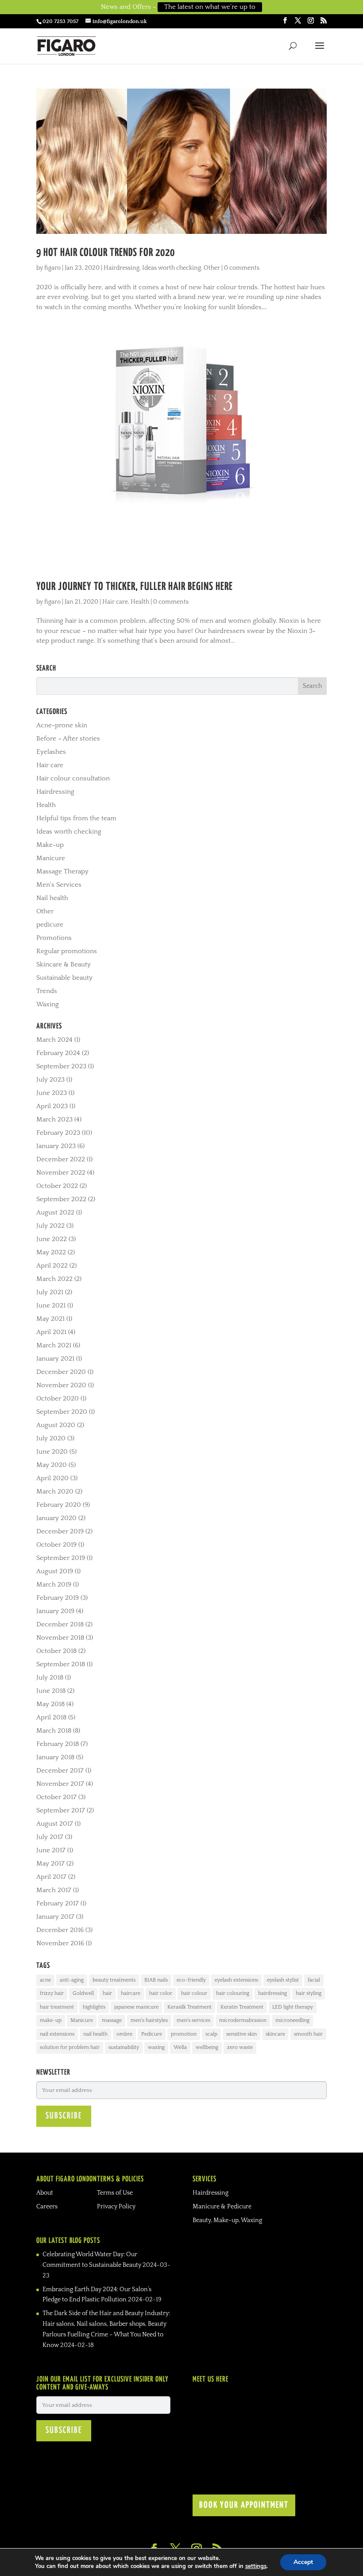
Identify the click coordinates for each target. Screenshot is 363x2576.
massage (112, 2020)
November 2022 (61, 1173)
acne (45, 1980)
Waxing (48, 1004)
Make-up (50, 845)
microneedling (292, 2020)
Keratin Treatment (242, 2007)
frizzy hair (52, 1993)
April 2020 (52, 1478)
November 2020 (61, 1385)
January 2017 (55, 1917)
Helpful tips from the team (76, 818)
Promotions (54, 938)
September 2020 (62, 1412)
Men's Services (59, 885)
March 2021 (54, 1345)
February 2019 (58, 1598)
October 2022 (57, 1186)
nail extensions (57, 2034)
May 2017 (50, 1864)
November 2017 (60, 1784)
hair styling (309, 1993)
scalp (211, 2034)
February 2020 (59, 1505)
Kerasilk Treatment (189, 2007)
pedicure (50, 925)
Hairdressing (122, 268)
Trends (47, 991)
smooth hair (308, 2034)
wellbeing (207, 2047)
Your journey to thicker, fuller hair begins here (135, 587)
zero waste (240, 2047)
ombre (124, 2034)
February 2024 (58, 1053)
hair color (161, 1993)
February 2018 (58, 1744)
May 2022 (51, 1252)
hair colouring (233, 1993)
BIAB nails (156, 1980)
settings (256, 2566)
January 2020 (56, 1518)
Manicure (51, 858)
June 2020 (52, 1452)
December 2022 (61, 1159)
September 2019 (61, 1558)
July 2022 (50, 1226)
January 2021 (55, 1359)
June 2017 (51, 1850)
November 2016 (60, 1943)
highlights (94, 2007)
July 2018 (50, 1678)
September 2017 (61, 1810)
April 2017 (51, 1877)
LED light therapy (293, 2007)
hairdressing (272, 1993)
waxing (156, 2047)
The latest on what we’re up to (210, 7)
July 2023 (50, 1080)
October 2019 (56, 1545)
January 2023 (56, 1146)
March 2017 (54, 1890)
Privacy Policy (116, 2207)
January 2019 (55, 1611)
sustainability (124, 2047)
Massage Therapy (62, 871)
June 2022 (52, 1239)
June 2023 (52, 1093)
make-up (51, 2020)
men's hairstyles (149, 2020)
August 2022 (55, 1212)
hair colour (194, 1993)
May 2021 (50, 1319)
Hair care (115, 602)
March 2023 (54, 1119)
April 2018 (51, 1717)
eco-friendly (191, 1980)
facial (314, 1980)
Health (140, 602)
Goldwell (83, 1993)
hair (107, 1993)
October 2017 (56, 1797)
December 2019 (60, 1531)
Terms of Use (115, 2193)
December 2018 (60, 1624)
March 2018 (54, 1731)
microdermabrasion (243, 2020)
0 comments (242, 268)
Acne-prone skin (62, 725)
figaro (52, 268)
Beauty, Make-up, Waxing (227, 2220)
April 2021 (51, 1332)
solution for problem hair (70, 2047)
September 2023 (61, 1066)
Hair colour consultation (73, 778)
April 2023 (52, 1106)
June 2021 (51, 1305)
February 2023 (58, 1133)
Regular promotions (67, 951)
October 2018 (56, 1651)
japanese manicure (136, 2007)
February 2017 (58, 1903)
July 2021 (50, 1292)
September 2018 (61, 1664)
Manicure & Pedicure (222, 2207)
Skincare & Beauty (64, 964)
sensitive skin (241, 2034)
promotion (184, 2034)
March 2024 (54, 1040)
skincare (275, 2034)
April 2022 (52, 1266)
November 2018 (60, 1638)
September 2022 (61, 1199)
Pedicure (152, 2034)
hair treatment (57, 2007)
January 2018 (55, 1757)
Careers (47, 2207)
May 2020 (52, 1465)
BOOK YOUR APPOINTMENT (244, 2505)
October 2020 (58, 1399)
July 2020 (51, 1438)
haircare (131, 1993)
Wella (180, 2047)
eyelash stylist (283, 1980)
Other (212, 268)
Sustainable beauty (64, 978)
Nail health (52, 898)
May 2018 (50, 1704)
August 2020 (56, 1425)
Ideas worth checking (172, 268)
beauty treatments (114, 1980)
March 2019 (54, 1585)
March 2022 (54, 1279)
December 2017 (60, 1771)
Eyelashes (51, 752)
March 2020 (55, 1492)
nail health (95, 2034)
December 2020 (61, 1372)
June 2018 (51, 1691)
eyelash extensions (236, 1980)
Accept (303, 2562)
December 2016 (60, 1930)
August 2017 (55, 1824)
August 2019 (55, 1571)
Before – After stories (68, 739)
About (45, 2193)
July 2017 (50, 1837)
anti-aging (72, 1980)
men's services (193, 2020)
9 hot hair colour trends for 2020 (106, 253)
